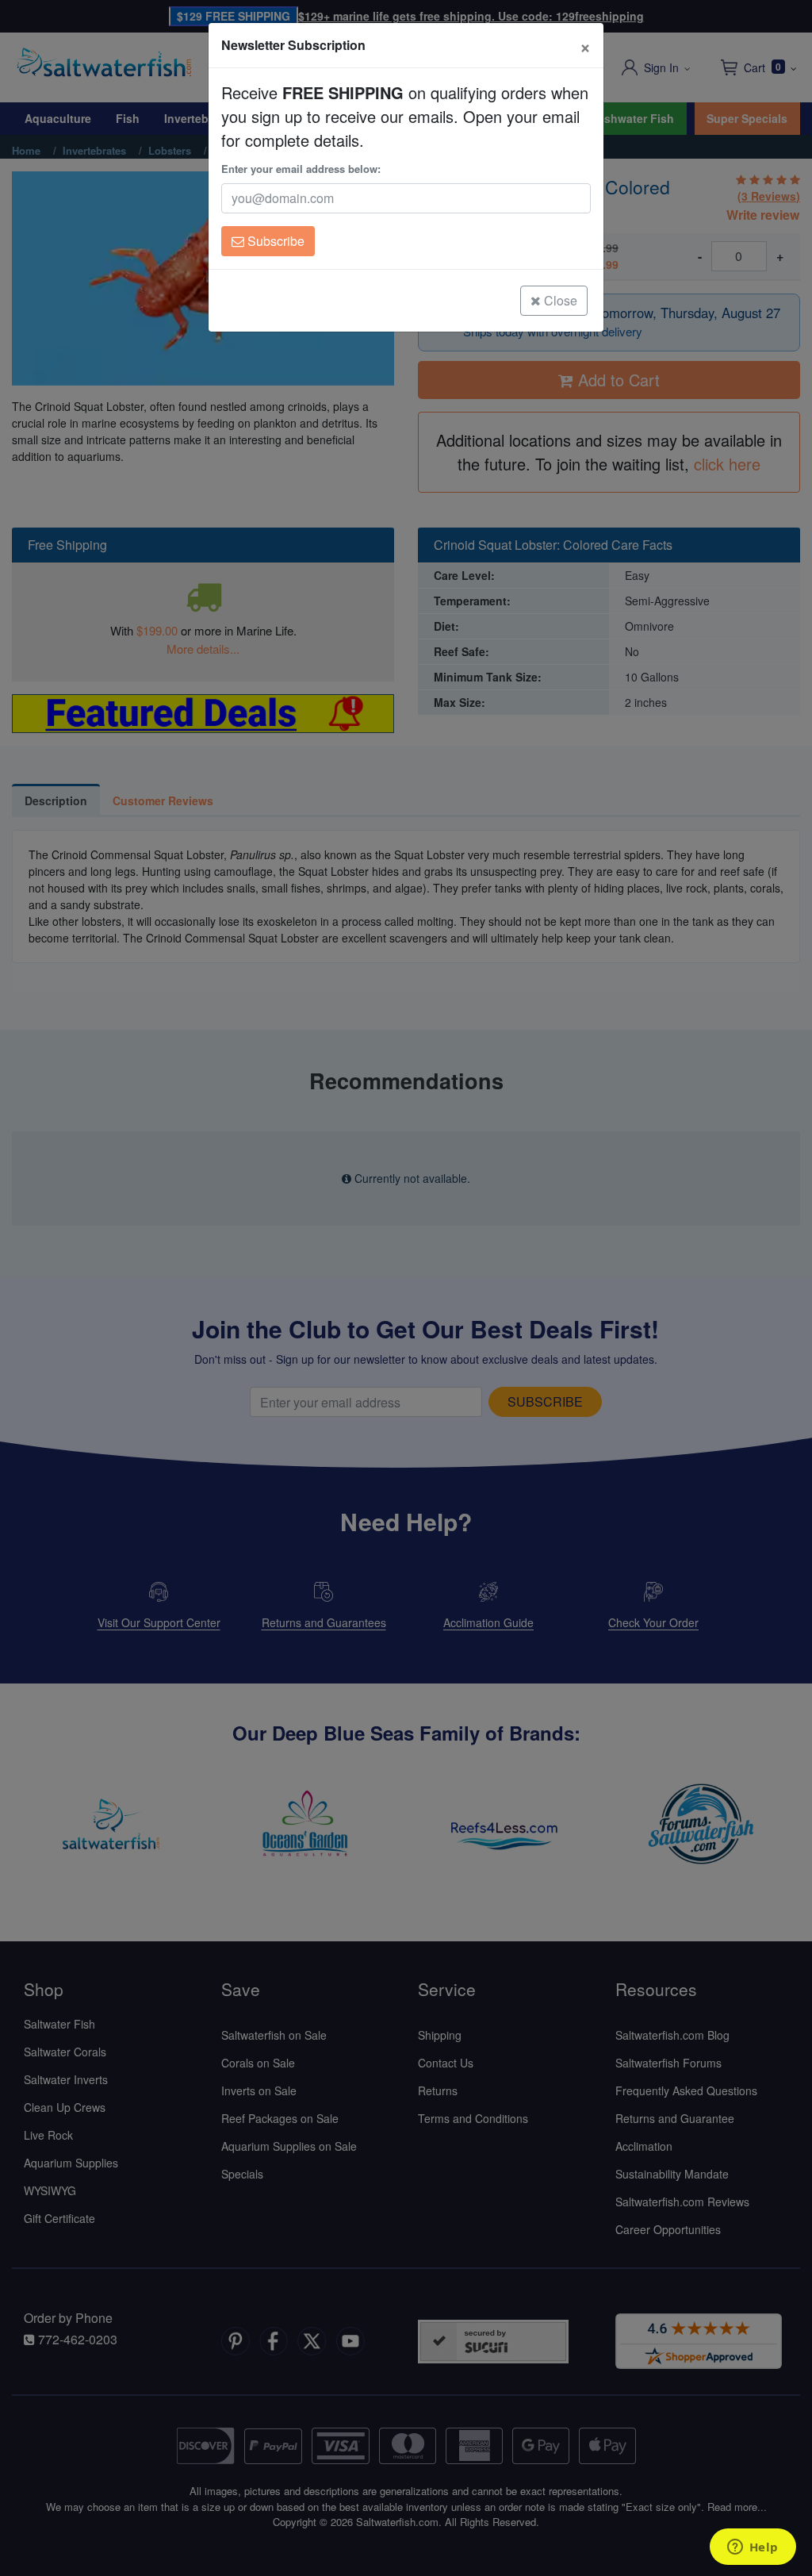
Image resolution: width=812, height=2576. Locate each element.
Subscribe (274, 241)
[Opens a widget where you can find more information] (753, 2548)
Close (559, 300)
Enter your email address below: (301, 169)
